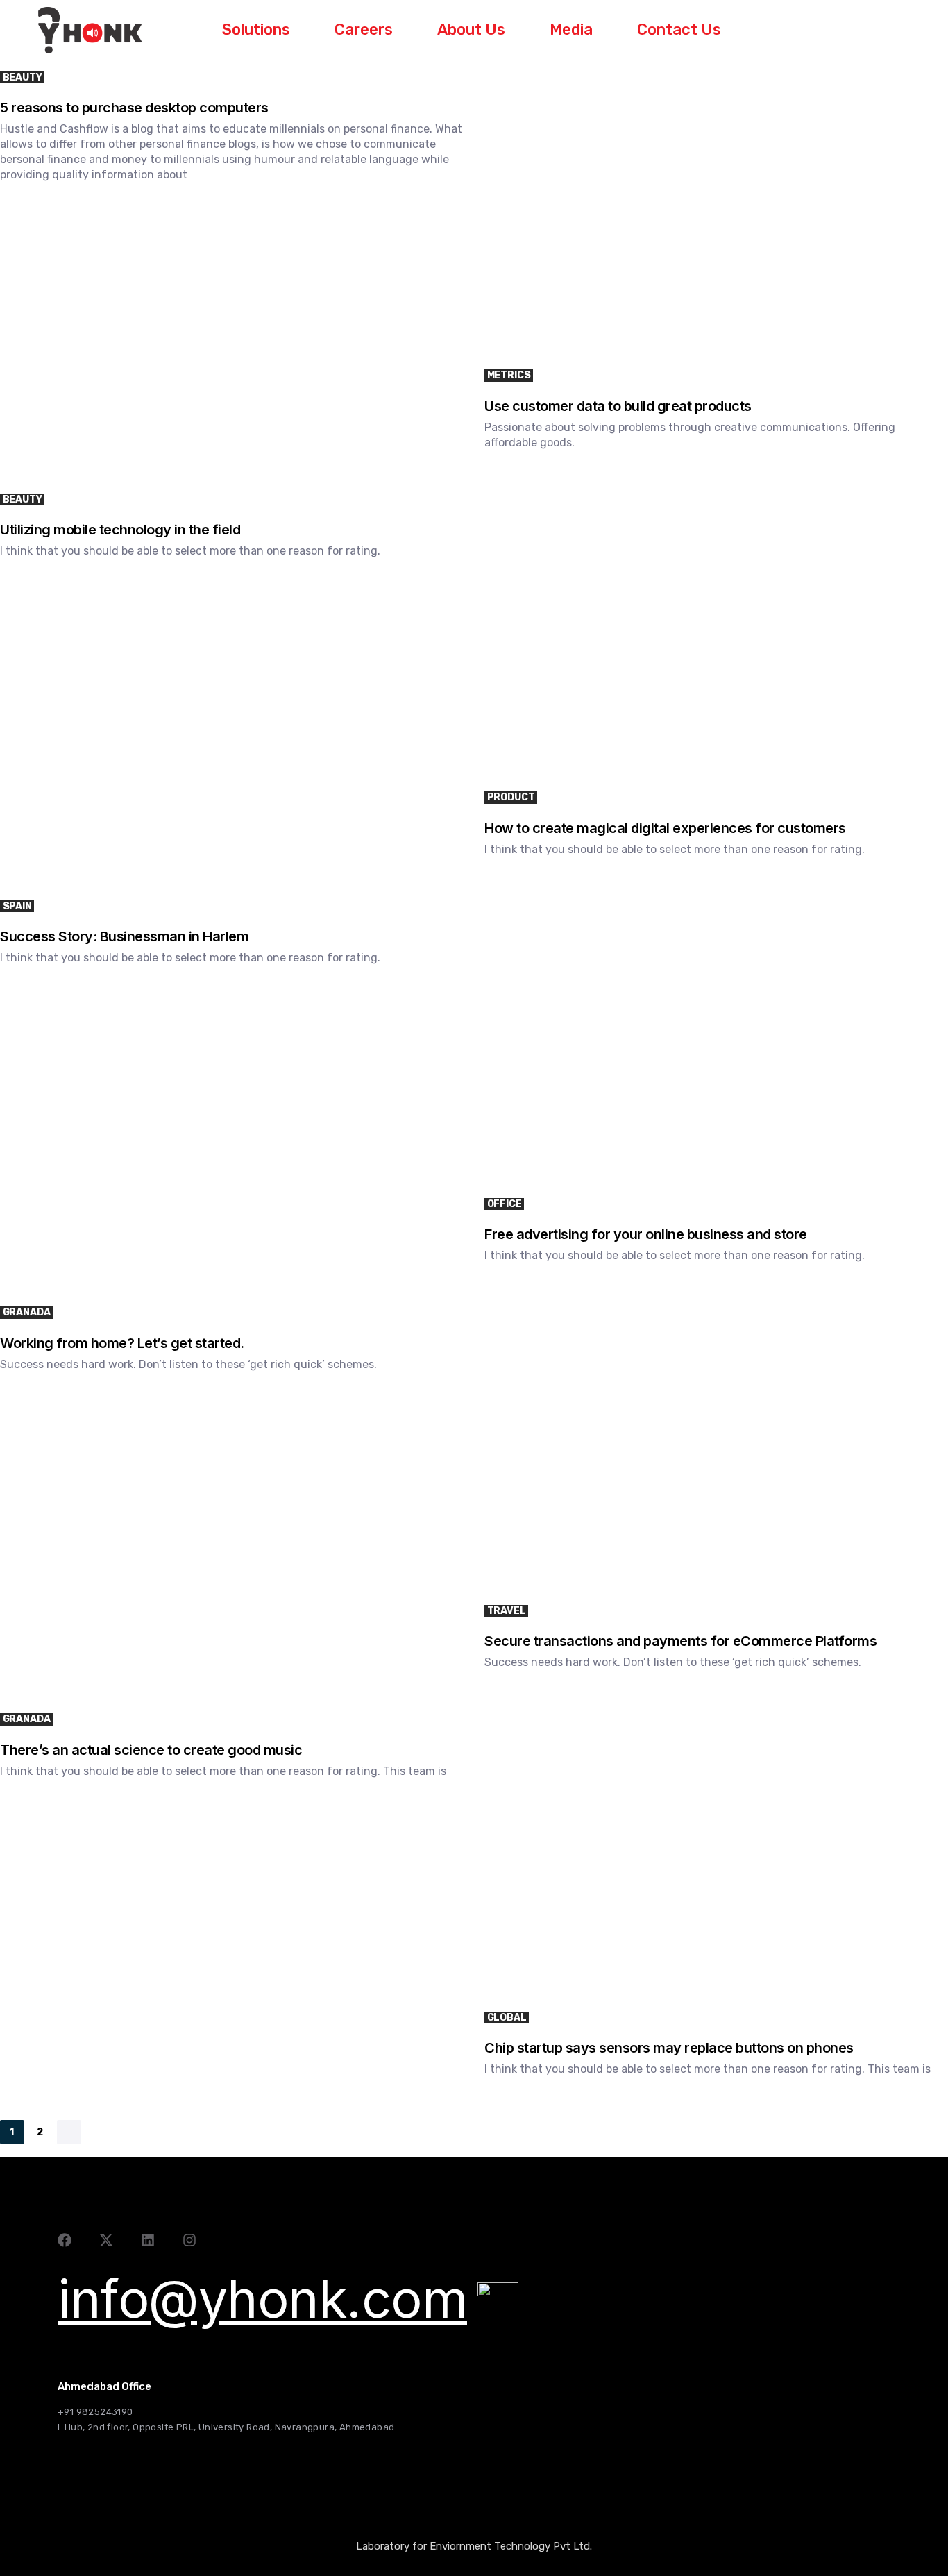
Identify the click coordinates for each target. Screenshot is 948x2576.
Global (507, 2018)
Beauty (23, 77)
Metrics (509, 375)
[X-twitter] (106, 2240)
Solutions (256, 30)
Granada (27, 1312)
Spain (17, 906)
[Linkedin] (148, 2240)
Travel (507, 1611)
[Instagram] (189, 2240)
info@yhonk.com (262, 2299)
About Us (471, 30)
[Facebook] (65, 2240)
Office (505, 1204)
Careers (364, 30)
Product (511, 797)
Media (571, 30)
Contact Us (679, 30)
